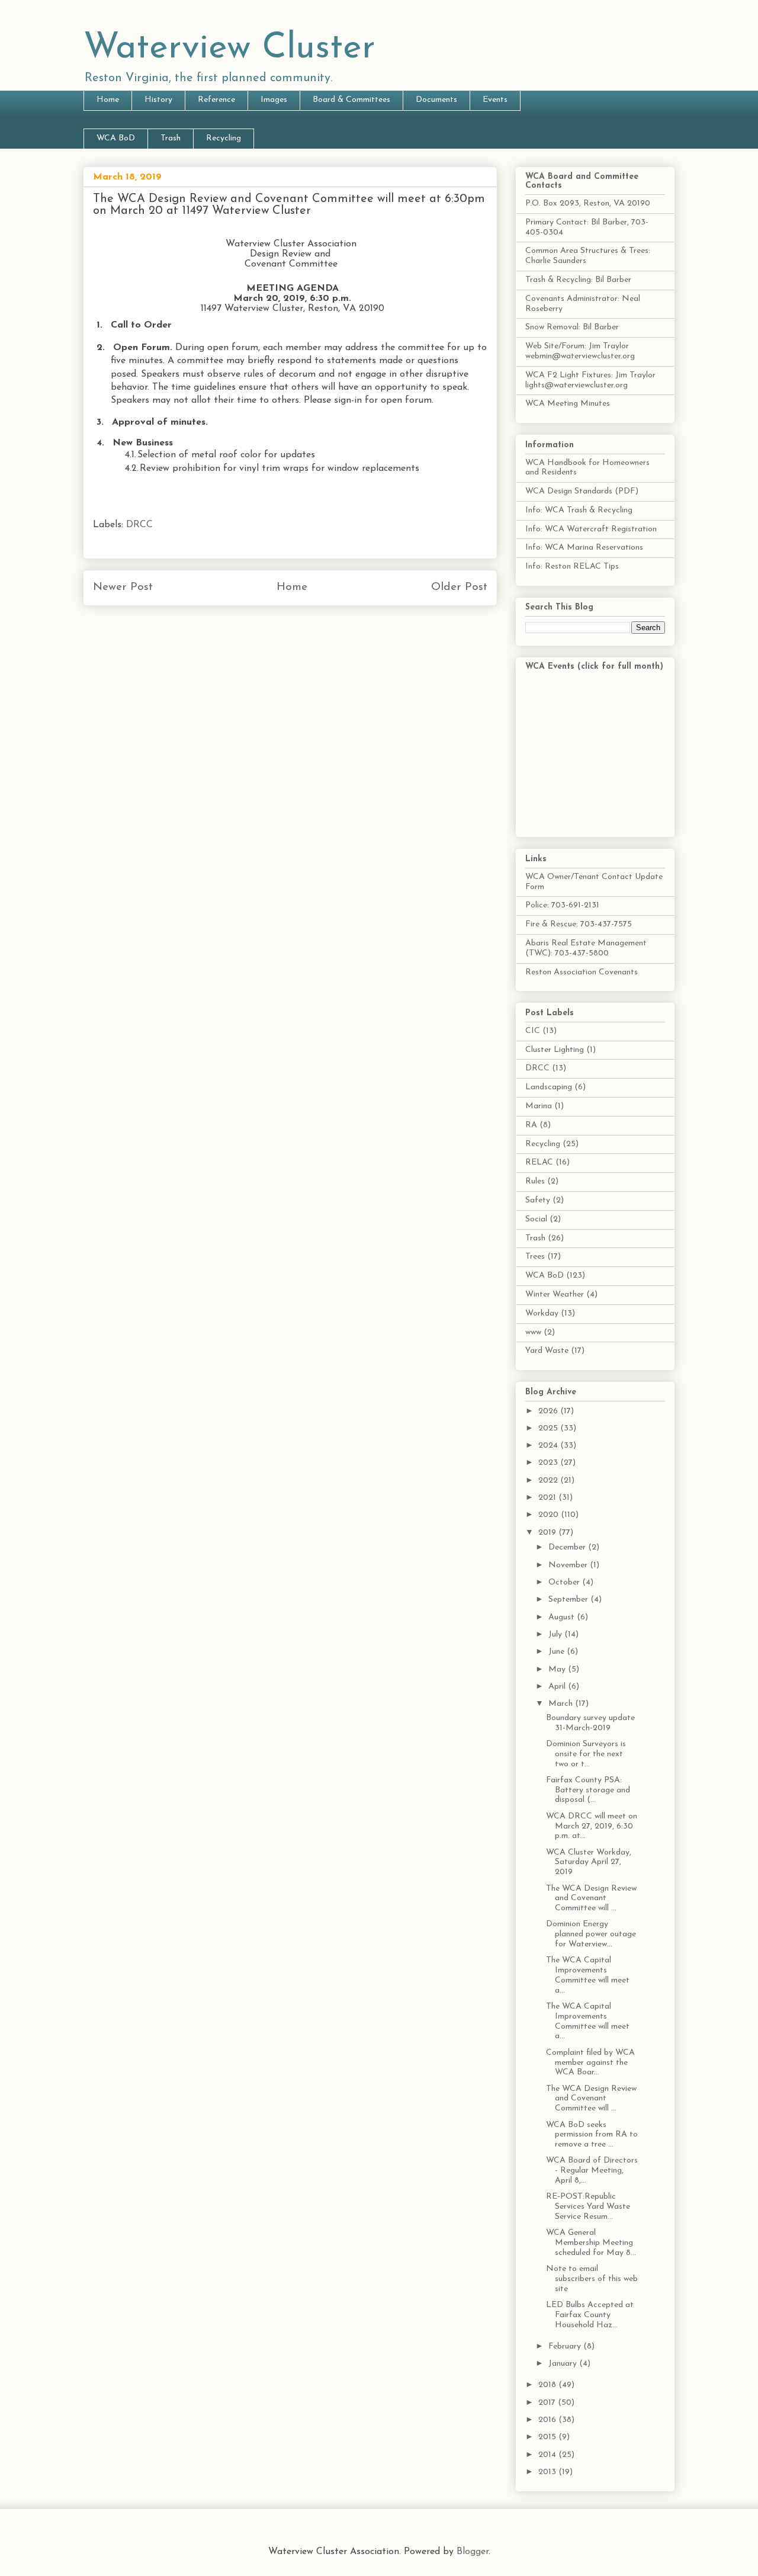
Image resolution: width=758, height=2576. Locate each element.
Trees (535, 1257)
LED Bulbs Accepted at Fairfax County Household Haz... (590, 2315)
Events (495, 100)
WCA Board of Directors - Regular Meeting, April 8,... (592, 2171)
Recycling (224, 138)
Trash (171, 138)
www (533, 1332)
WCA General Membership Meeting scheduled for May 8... (591, 2243)
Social (536, 1219)
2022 (549, 1481)
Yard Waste (547, 1351)
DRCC (139, 525)
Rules (535, 1181)
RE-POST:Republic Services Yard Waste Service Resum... (588, 2207)
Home (108, 100)
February (566, 2346)
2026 (549, 1411)
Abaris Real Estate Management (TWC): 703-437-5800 (586, 948)
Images (274, 100)
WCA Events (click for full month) (594, 667)
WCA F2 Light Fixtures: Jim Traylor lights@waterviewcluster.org (590, 380)
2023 (549, 1463)
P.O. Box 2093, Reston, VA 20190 (588, 203)
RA (531, 1125)
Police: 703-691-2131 (562, 905)
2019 (548, 1533)
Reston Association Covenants (582, 972)
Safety (538, 1200)
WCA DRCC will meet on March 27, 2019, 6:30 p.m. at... (592, 1826)
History (158, 100)
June (558, 1652)
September (569, 1600)
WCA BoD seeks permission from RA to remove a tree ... (592, 2135)
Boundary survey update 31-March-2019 (590, 1723)
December (568, 1547)
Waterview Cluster (229, 49)
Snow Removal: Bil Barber (572, 327)
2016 (548, 2420)
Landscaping (549, 1087)
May (558, 1669)
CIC (533, 1031)
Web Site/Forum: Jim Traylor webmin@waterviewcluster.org (580, 351)
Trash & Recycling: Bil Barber (578, 280)
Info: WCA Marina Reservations (584, 548)
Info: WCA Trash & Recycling (579, 510)
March (562, 1704)
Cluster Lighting (555, 1050)
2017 (548, 2403)
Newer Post (123, 587)
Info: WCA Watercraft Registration (591, 529)
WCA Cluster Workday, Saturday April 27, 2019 (589, 1863)
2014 (548, 2455)
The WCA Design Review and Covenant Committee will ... (591, 1899)
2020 (550, 1515)
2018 (548, 2385)
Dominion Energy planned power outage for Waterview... (591, 1934)
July (556, 1635)
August (563, 1617)
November (569, 1565)
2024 (549, 1446)
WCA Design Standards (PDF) (582, 491)
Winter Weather (555, 1295)
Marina (539, 1106)
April (558, 1687)
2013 (548, 2472)
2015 (548, 2437)
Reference (216, 100)
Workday (542, 1313)
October (565, 1582)
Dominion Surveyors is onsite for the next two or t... (586, 1754)
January (564, 2364)
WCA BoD (116, 138)
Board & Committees (351, 100)
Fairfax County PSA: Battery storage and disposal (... (588, 1790)
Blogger (473, 2552)
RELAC (539, 1162)
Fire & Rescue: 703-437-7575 (579, 924)
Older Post (459, 587)
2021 (548, 1498)
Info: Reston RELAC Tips (572, 567)
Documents (436, 100)
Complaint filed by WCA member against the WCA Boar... (590, 2063)
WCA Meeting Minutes (568, 404)
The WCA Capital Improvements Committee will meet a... (588, 1975)
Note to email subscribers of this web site (592, 2279)
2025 (549, 1428)
